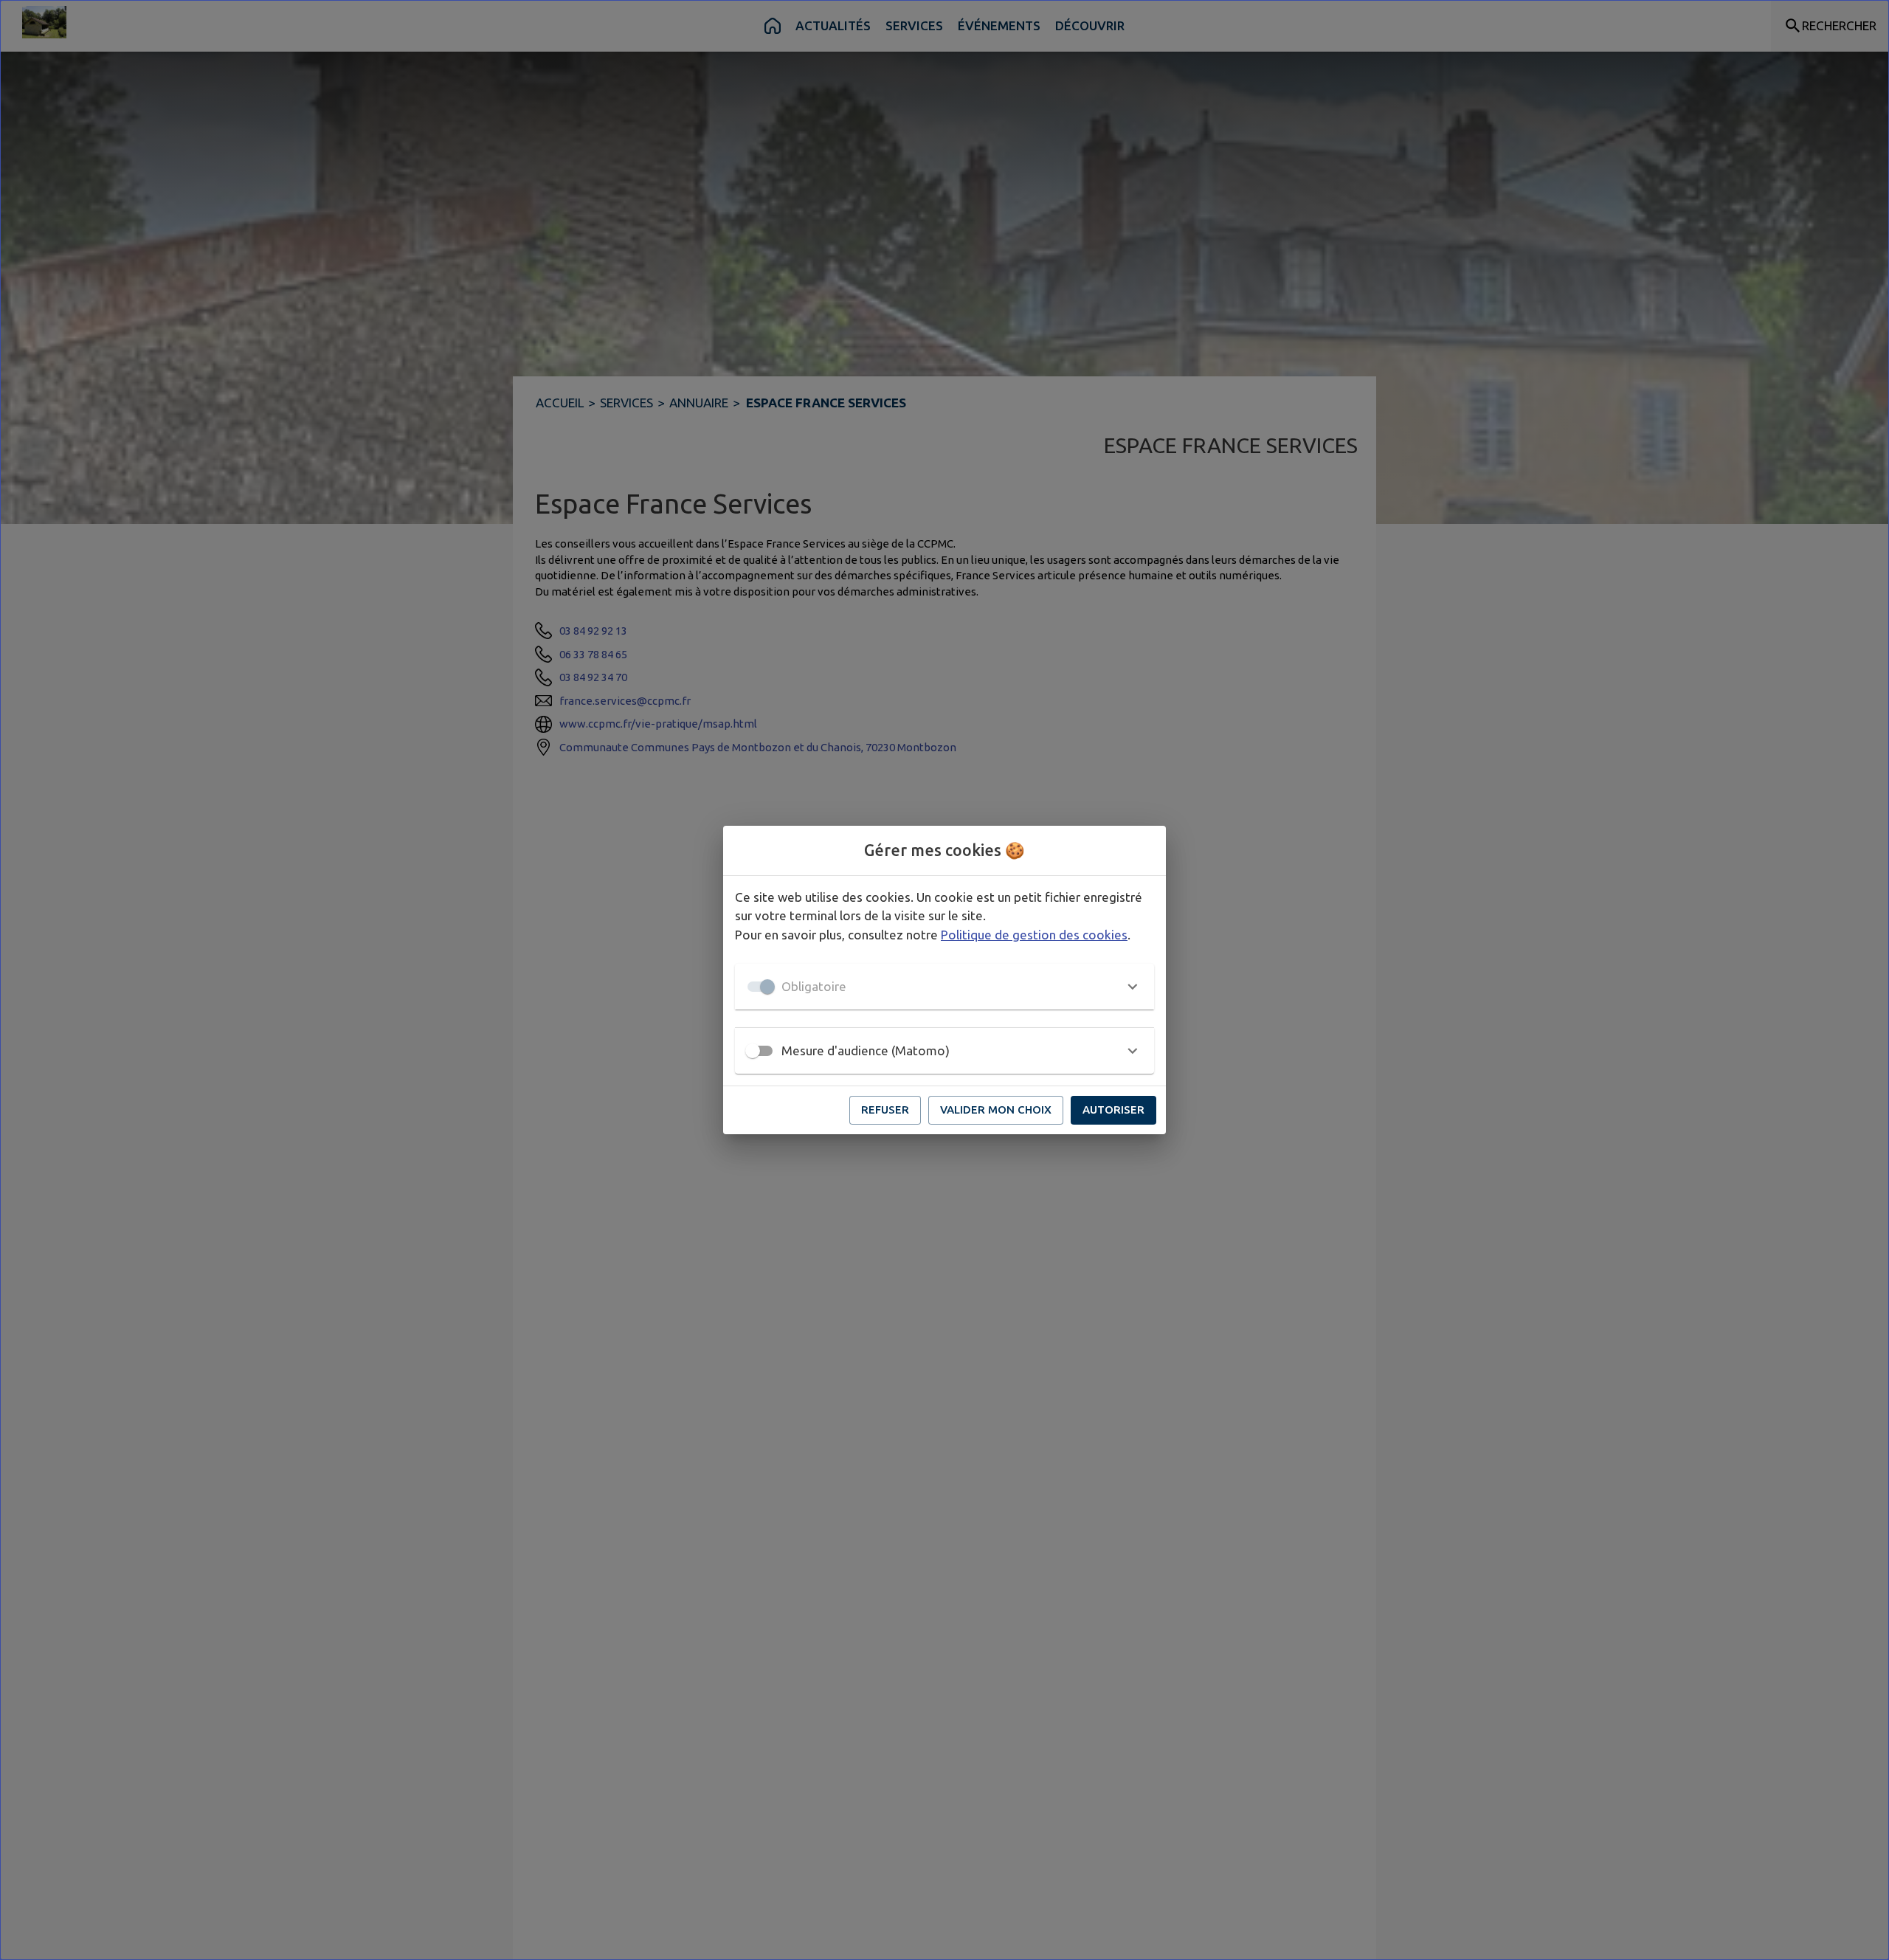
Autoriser (1113, 1110)
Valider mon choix (996, 1110)
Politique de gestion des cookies (1034, 935)
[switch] (753, 1051)
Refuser (885, 1110)
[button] (944, 987)
